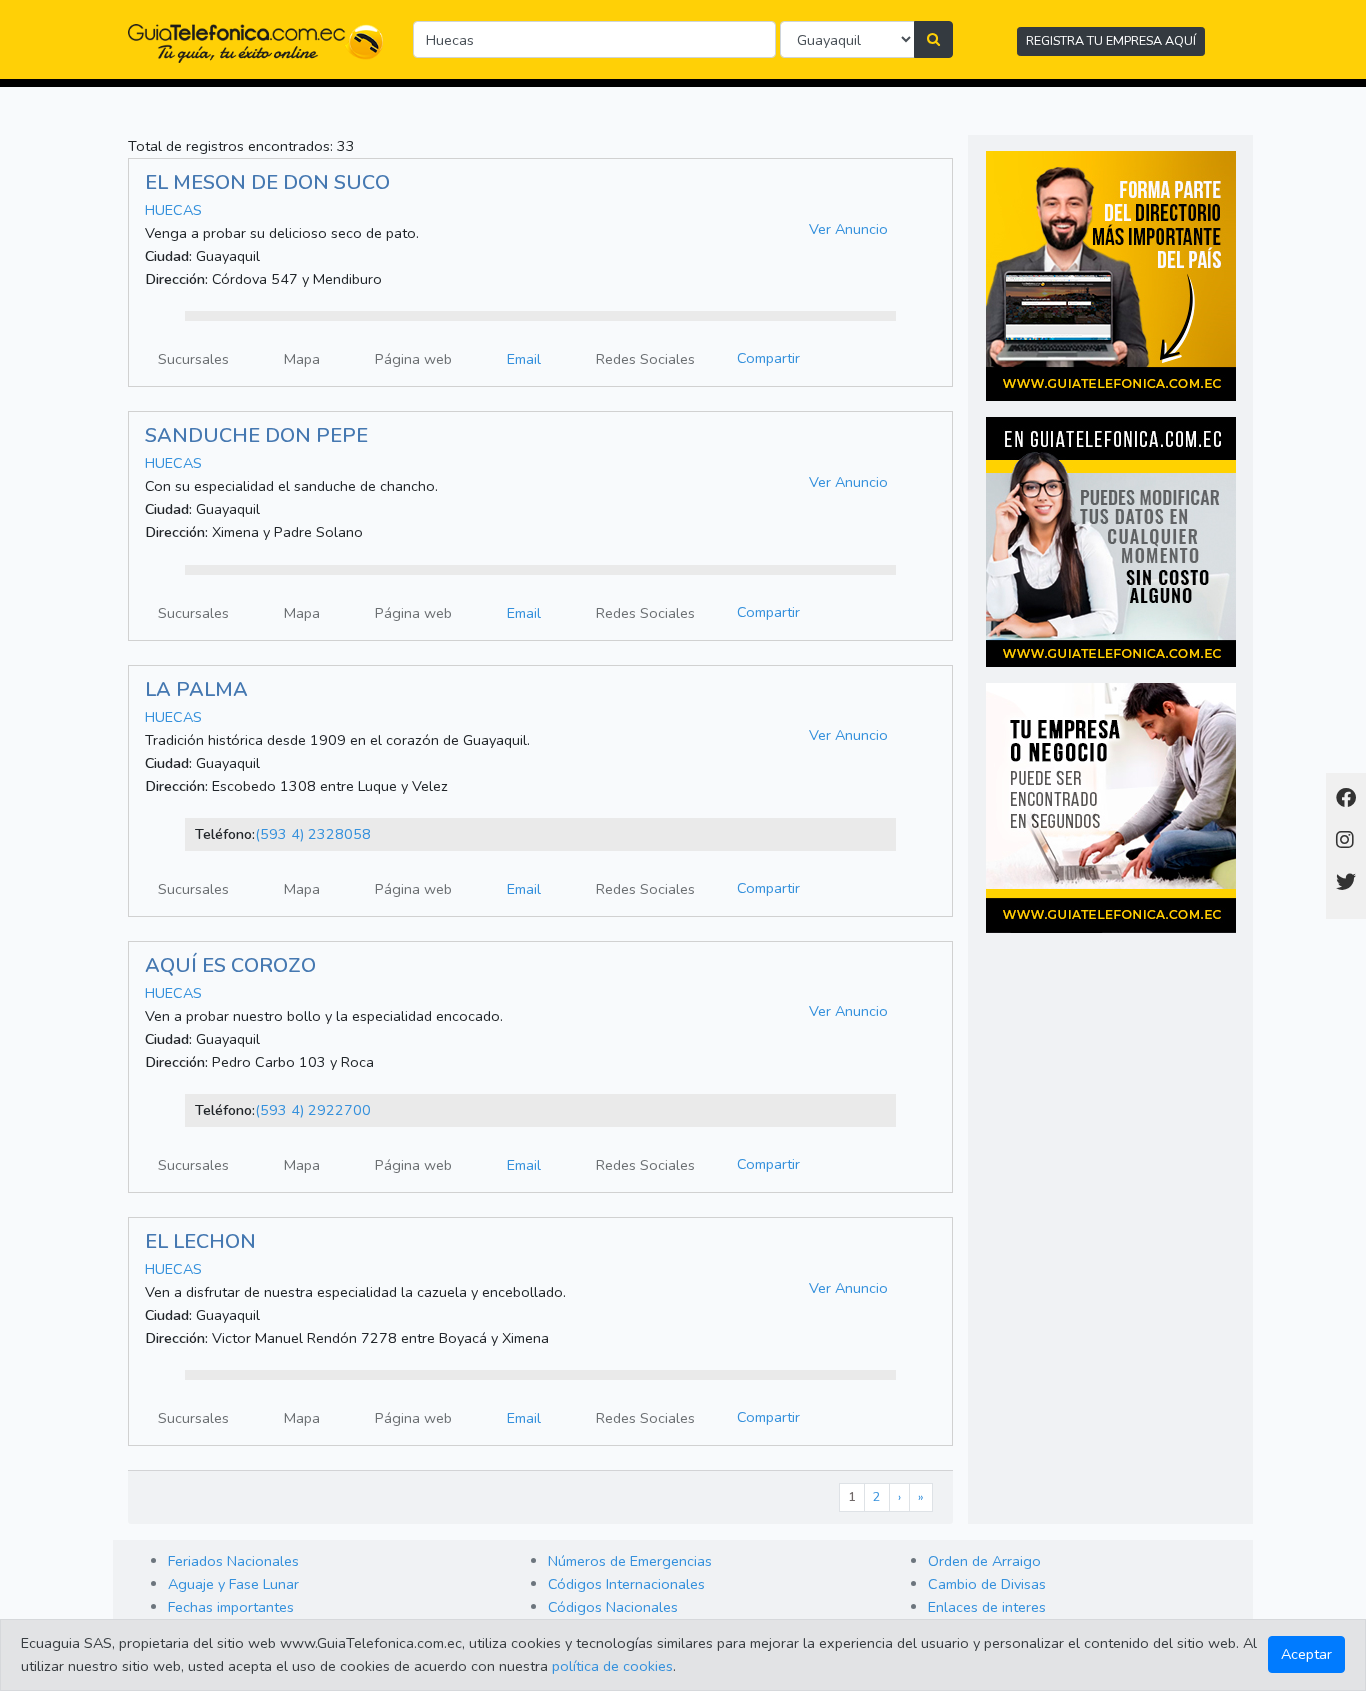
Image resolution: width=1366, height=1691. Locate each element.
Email (524, 359)
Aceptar (1306, 1654)
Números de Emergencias (630, 1561)
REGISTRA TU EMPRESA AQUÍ (1111, 40)
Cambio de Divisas (987, 1584)
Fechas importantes (231, 1607)
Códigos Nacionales (613, 1607)
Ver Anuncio (848, 229)
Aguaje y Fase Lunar (233, 1584)
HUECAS (173, 210)
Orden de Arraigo (984, 1561)
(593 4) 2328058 (313, 834)
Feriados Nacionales (233, 1561)
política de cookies (612, 1666)
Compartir (768, 358)
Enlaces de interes (987, 1607)
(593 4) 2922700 (313, 1110)
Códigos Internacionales (626, 1584)
